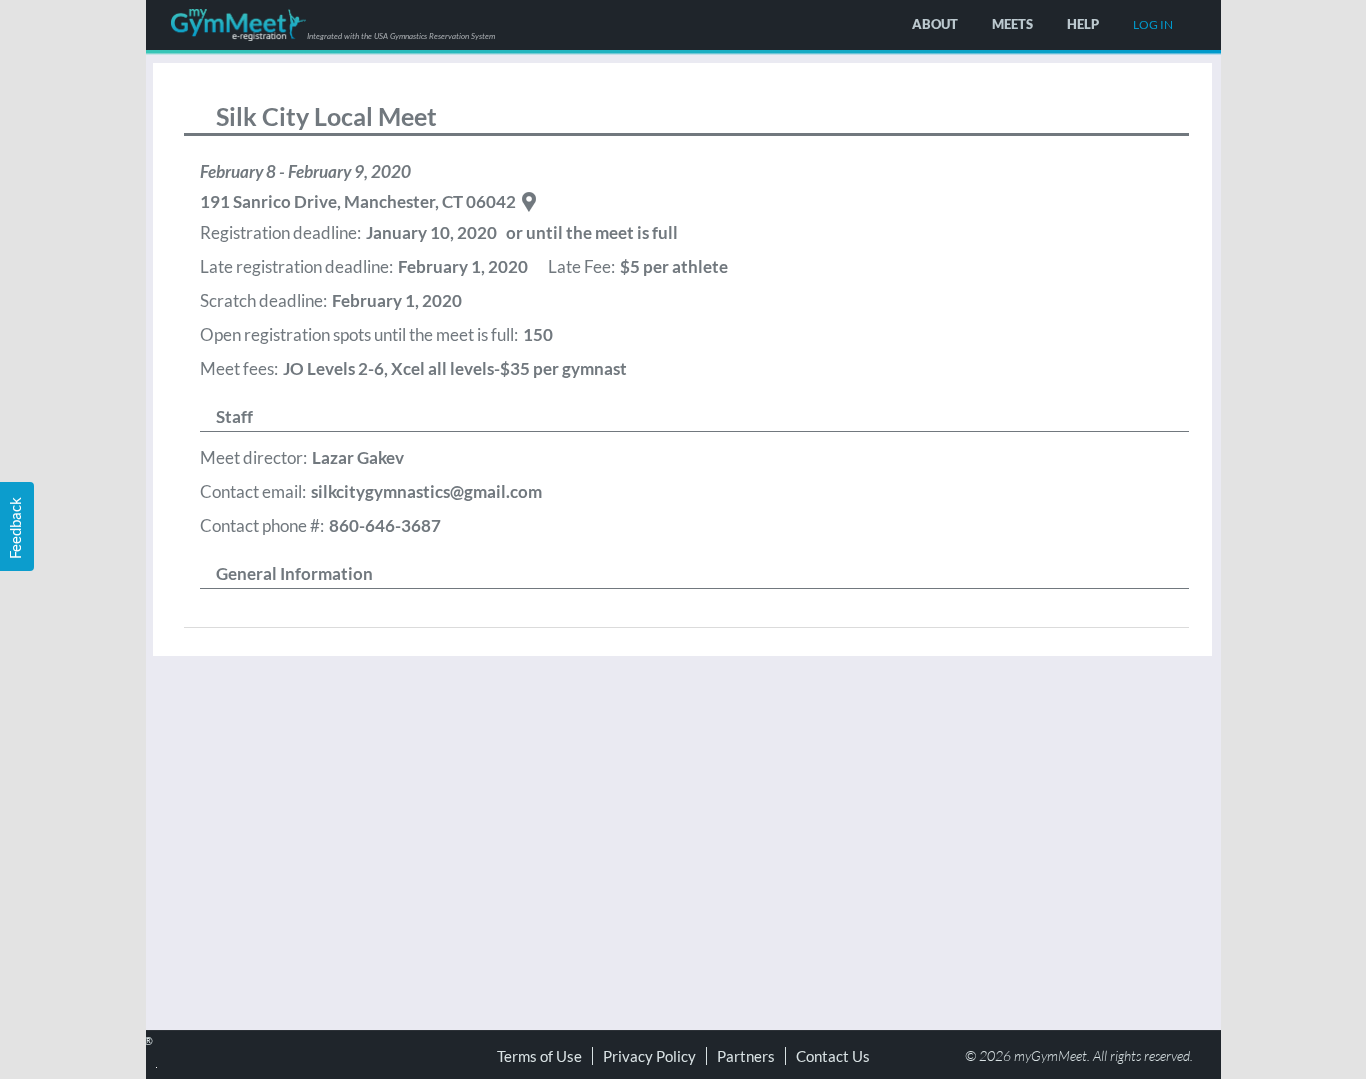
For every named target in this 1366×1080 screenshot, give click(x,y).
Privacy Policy (649, 1056)
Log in (1153, 24)
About (935, 24)
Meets (1012, 24)
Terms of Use (539, 1056)
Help (1083, 24)
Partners (746, 1056)
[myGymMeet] (238, 25)
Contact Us (833, 1056)
